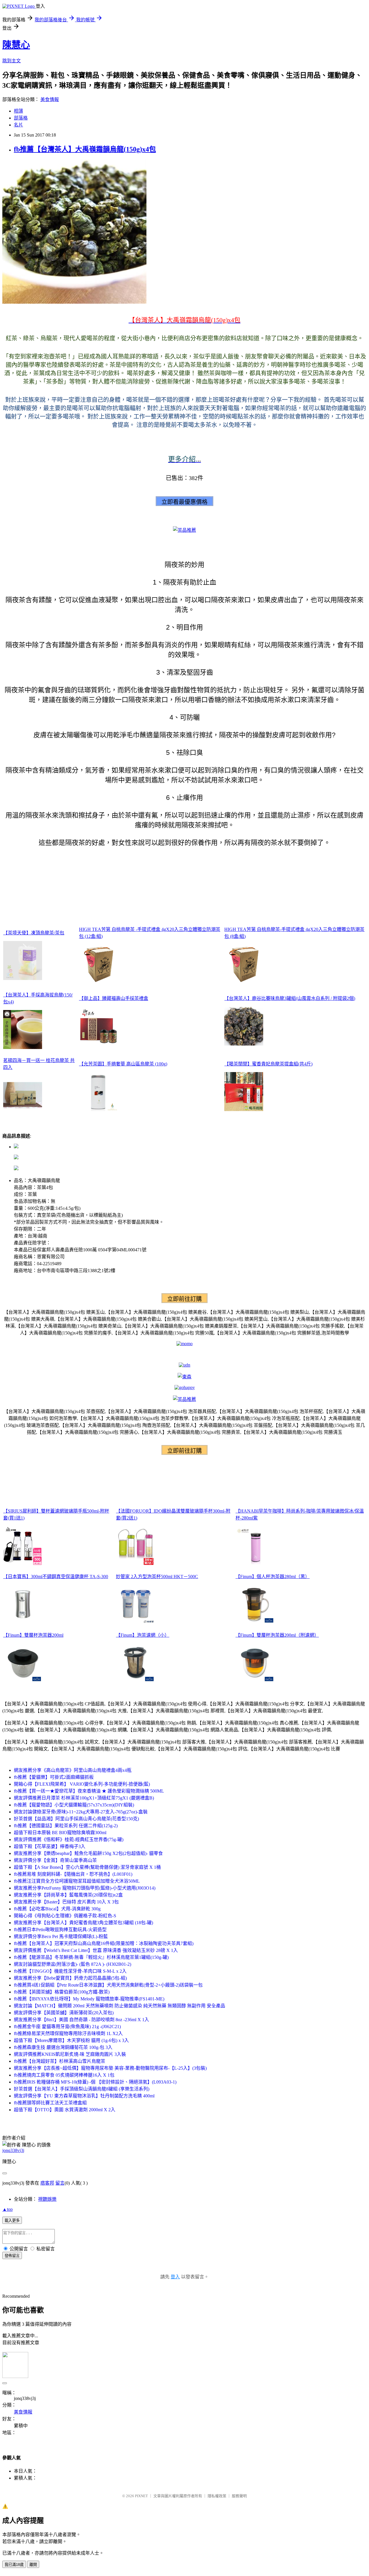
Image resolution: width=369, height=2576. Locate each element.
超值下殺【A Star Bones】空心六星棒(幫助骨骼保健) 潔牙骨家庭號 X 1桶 (87, 1867)
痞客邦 (47, 2183)
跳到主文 (12, 61)
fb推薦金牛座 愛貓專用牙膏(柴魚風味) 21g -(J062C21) (67, 2027)
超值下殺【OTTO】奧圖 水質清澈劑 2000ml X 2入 (65, 2110)
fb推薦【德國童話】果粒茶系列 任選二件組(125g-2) (66, 1826)
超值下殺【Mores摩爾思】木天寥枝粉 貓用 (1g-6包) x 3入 (71, 2040)
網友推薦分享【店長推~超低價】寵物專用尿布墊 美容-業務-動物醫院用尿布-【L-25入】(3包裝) (110, 2068)
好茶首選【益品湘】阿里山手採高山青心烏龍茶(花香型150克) (76, 1819)
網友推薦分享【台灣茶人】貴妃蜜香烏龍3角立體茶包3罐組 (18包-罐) (83, 1923)
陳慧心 (16, 45)
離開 (33, 2565)
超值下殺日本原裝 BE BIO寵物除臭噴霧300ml (60, 1833)
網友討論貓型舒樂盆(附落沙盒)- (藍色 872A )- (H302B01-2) (73, 1964)
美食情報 (50, 99)
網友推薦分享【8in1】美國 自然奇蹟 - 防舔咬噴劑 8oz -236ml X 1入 (81, 2020)
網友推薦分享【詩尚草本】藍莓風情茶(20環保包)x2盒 (68, 1895)
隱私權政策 (217, 2496)
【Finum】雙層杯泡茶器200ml (33, 1635)
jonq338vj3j (13, 2150)
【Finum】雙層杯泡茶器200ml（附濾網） (277, 1635)
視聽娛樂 (47, 2199)
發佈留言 (12, 2256)
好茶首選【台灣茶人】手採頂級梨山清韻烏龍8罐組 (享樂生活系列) (82, 2089)
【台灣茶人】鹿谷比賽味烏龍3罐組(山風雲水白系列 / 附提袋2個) (290, 998)
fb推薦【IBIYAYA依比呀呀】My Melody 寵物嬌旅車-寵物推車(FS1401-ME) (89, 1999)
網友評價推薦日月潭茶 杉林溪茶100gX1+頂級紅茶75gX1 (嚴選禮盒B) (84, 1798)
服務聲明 (239, 2496)
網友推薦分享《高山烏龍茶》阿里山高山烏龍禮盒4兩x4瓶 (73, 1770)
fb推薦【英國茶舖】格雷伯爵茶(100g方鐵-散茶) (62, 1992)
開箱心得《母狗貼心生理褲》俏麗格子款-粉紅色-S (65, 1916)
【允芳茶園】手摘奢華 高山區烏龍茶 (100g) (123, 1064)
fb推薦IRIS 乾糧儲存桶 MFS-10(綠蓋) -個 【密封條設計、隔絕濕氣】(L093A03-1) (95, 2082)
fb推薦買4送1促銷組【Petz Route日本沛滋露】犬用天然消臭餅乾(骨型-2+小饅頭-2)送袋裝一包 (108, 1985)
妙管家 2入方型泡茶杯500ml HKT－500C (157, 1577)
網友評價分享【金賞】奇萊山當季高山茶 (55, 1860)
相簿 (18, 111)
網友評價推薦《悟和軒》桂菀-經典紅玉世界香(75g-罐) (69, 1839)
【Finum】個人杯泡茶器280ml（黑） (273, 1577)
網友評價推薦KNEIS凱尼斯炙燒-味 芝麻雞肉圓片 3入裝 (70, 2054)
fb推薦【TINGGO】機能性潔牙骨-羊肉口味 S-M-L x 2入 (70, 1971)
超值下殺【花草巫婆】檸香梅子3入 (50, 1846)
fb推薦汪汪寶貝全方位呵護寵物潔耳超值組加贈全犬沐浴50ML (77, 1881)
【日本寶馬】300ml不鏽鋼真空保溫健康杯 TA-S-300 (56, 1577)
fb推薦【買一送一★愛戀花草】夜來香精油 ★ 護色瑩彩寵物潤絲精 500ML (89, 1791)
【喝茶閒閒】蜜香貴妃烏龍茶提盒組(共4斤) (268, 1064)
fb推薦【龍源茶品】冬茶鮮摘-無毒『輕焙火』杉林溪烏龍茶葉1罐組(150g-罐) (91, 1957)
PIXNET (141, 2496)
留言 (60, 2183)
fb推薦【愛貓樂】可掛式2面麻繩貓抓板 (54, 1777)
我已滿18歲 (14, 2565)
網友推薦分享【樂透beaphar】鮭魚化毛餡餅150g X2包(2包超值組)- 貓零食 (88, 1853)
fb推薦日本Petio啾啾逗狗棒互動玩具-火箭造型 (60, 1930)
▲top (7, 2209)
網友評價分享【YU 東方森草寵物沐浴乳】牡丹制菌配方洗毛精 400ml (84, 2096)
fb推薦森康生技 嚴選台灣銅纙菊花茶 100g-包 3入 (63, 2047)
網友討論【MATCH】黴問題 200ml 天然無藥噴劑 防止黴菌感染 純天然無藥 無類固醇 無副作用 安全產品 (119, 2006)
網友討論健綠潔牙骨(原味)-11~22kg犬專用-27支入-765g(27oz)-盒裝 (81, 1812)
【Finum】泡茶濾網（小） (143, 1635)
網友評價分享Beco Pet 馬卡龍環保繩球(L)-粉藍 (61, 1936)
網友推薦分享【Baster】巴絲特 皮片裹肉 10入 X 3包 (66, 1902)
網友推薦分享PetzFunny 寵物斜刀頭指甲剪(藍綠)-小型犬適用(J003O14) (85, 1888)
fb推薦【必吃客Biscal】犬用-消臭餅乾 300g (57, 1909)
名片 (18, 125)
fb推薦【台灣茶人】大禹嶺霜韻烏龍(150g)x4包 (85, 149)
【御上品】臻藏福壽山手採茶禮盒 (114, 998)
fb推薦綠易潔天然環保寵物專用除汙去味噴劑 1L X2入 (68, 2033)
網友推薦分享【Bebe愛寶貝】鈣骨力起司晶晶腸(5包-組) (70, 1978)
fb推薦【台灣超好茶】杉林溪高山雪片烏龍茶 (60, 2061)
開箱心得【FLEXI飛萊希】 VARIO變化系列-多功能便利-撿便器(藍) (82, 1784)
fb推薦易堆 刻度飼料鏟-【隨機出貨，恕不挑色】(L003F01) (73, 1874)
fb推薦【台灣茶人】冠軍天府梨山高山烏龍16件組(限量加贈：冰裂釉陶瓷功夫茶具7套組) (104, 1943)
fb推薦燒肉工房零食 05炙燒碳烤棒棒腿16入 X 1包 (64, 2075)
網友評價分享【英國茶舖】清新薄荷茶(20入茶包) (64, 2013)
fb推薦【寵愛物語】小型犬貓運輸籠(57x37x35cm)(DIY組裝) (74, 1805)
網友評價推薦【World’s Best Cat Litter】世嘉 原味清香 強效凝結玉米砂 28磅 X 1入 (96, 1950)
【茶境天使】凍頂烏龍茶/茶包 (34, 933)
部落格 (21, 118)
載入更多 (12, 2221)
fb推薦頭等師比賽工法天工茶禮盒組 (50, 2103)
